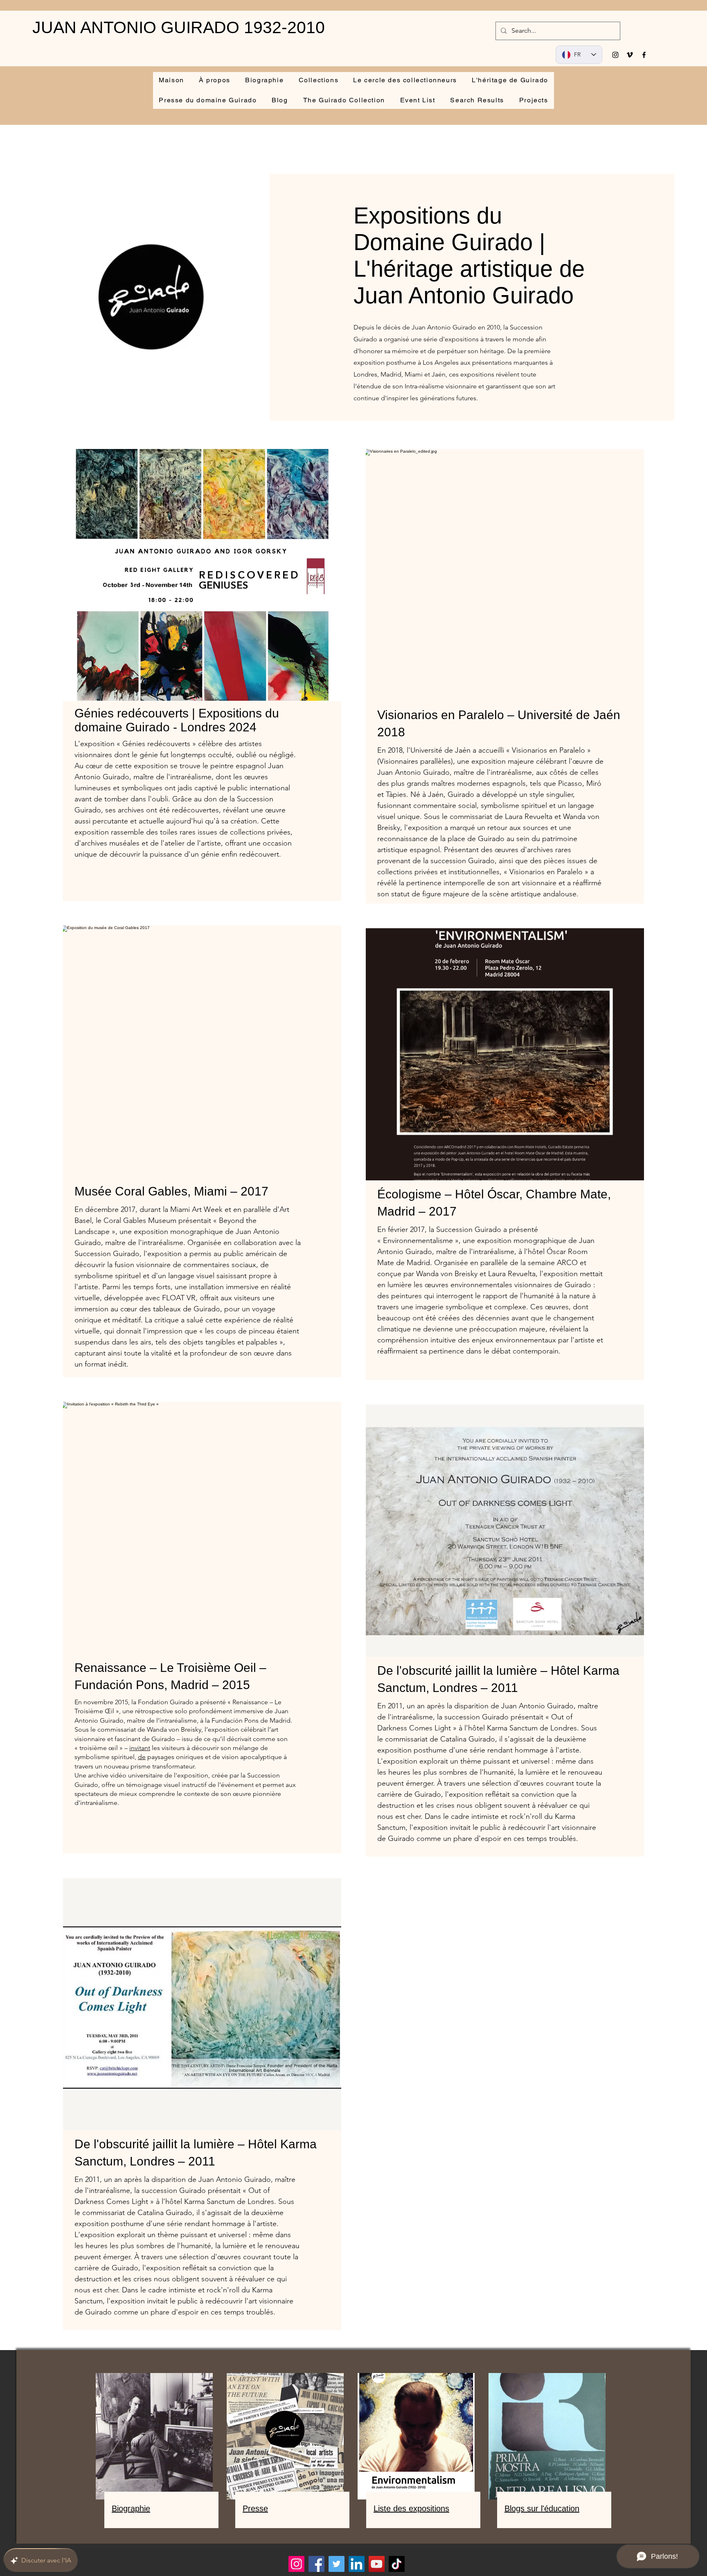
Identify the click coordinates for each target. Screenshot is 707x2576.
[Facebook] (316, 2564)
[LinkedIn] (357, 2564)
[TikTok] (397, 2564)
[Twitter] (337, 2564)
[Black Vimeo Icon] (630, 55)
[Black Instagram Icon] (615, 55)
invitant (140, 1748)
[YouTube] (377, 2564)
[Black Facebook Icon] (644, 55)
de (142, 1757)
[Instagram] (296, 2564)
